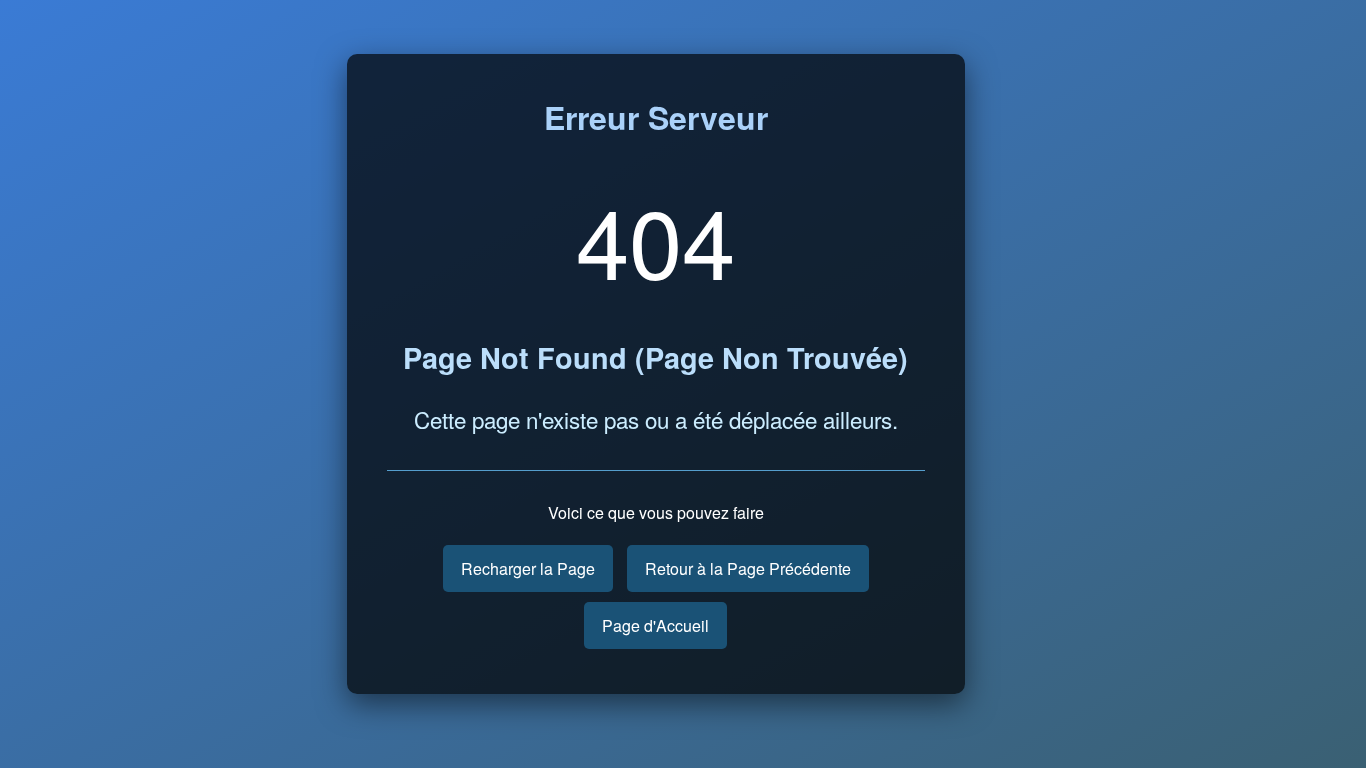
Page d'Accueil (655, 625)
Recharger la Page (528, 568)
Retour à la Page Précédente (748, 568)
